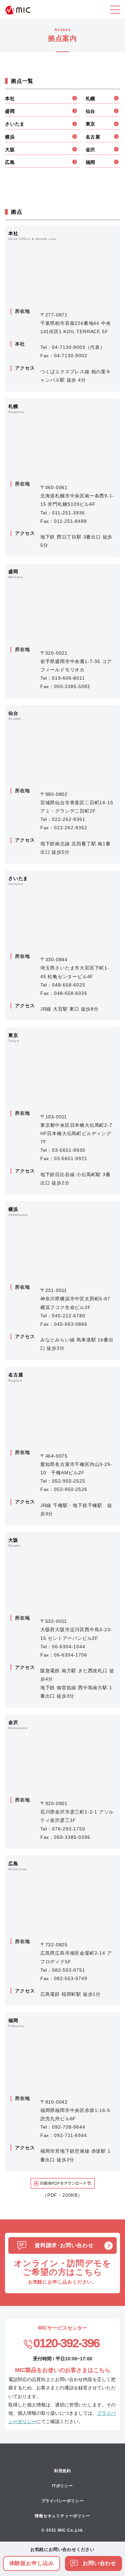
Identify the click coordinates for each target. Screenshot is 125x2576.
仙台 (91, 111)
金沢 (91, 150)
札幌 (91, 98)
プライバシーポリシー (63, 2501)
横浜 (10, 137)
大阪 (10, 150)
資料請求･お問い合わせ (64, 2245)
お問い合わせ (99, 2563)
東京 (91, 124)
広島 (10, 162)
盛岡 (10, 111)
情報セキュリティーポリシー (62, 2516)
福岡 (91, 162)
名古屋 (93, 137)
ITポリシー (62, 2486)
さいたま (15, 124)
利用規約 (62, 2471)
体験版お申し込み (32, 2563)
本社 (10, 98)
